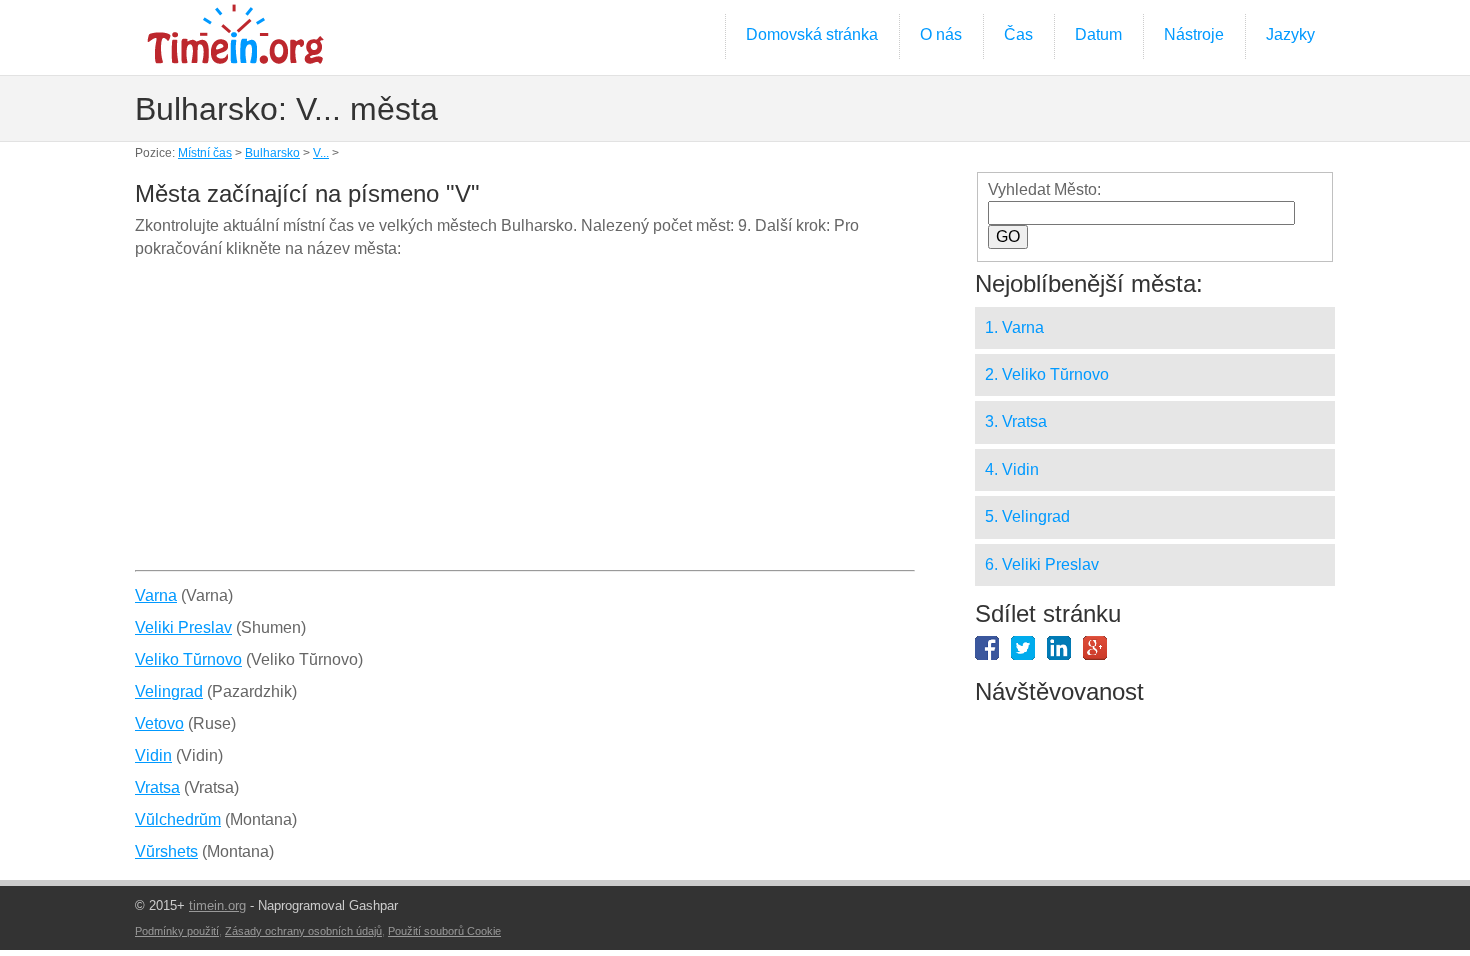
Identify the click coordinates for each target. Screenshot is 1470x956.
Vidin (153, 755)
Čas (1018, 34)
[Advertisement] (525, 422)
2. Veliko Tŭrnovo (1047, 374)
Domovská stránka (812, 34)
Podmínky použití (177, 931)
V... (321, 153)
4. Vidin (1012, 469)
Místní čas (205, 153)
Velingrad (169, 691)
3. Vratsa (1016, 421)
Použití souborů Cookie (444, 931)
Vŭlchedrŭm (178, 819)
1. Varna (1014, 327)
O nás (941, 34)
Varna (156, 595)
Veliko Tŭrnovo (188, 659)
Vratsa (157, 787)
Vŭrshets (166, 851)
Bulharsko (272, 153)
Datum (1098, 34)
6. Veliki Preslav (1042, 564)
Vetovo (159, 723)
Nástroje (1194, 34)
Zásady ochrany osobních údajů (303, 931)
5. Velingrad (1027, 516)
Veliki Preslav (183, 627)
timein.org (217, 905)
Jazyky (1290, 34)
